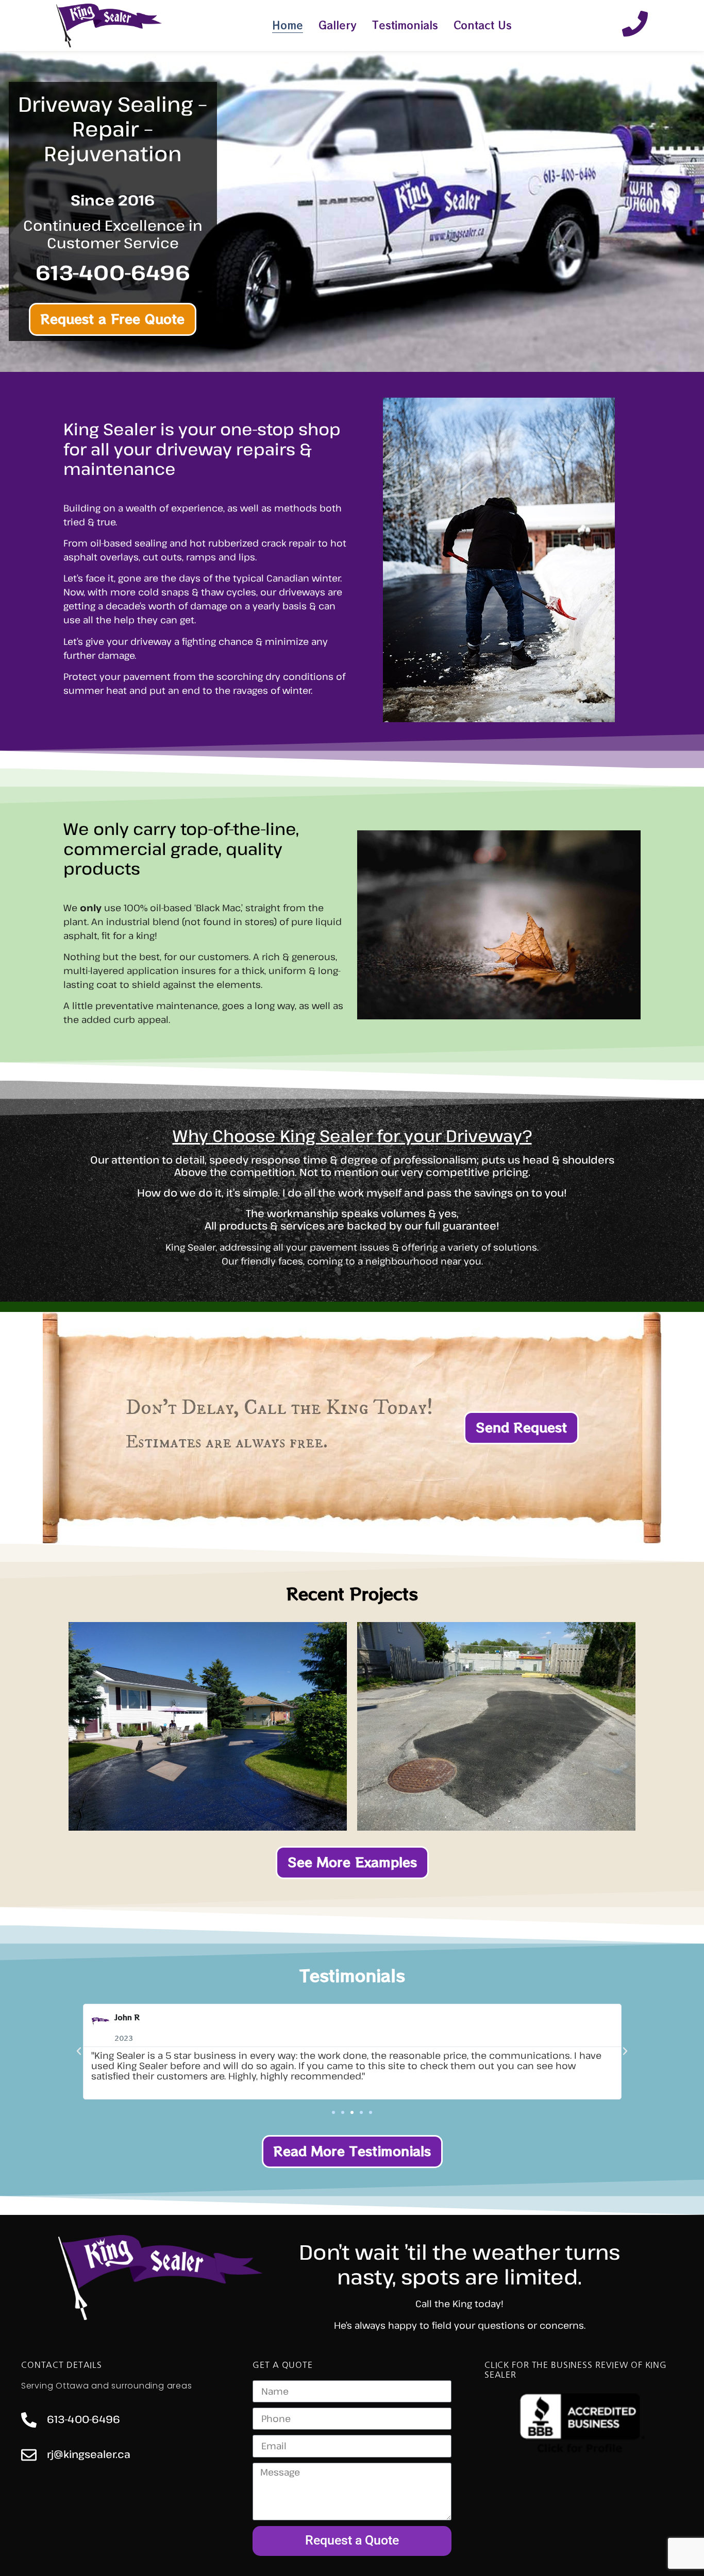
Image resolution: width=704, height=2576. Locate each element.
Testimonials (405, 25)
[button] (79, 2051)
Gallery (338, 25)
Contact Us (483, 25)
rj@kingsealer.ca (89, 2454)
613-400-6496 (83, 2419)
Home (288, 25)
